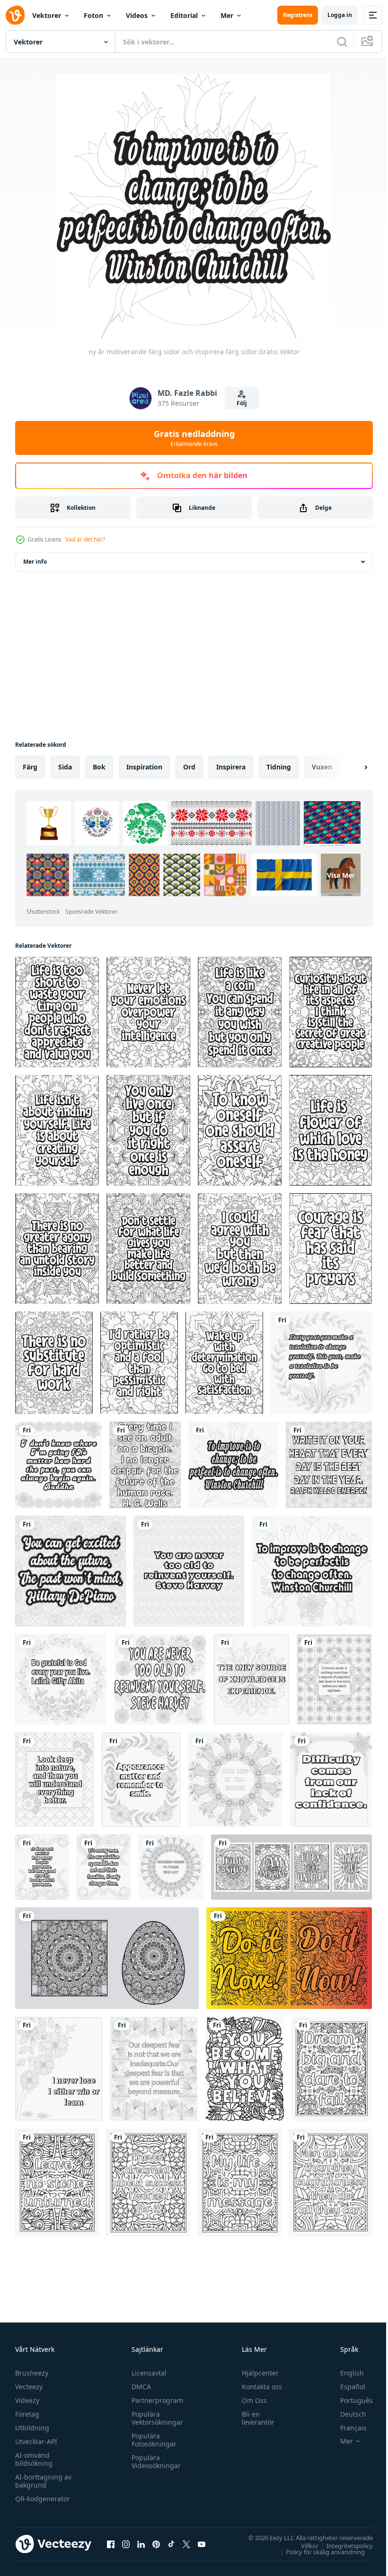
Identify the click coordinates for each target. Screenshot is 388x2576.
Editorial (184, 15)
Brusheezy (32, 2373)
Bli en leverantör (254, 2418)
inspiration (144, 767)
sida (65, 767)
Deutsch (346, 2414)
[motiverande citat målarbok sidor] (332, 2069)
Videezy (27, 2400)
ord (189, 767)
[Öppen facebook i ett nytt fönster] (111, 2544)
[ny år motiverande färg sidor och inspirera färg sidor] (321, 1363)
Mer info (35, 562)
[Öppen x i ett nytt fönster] (186, 2544)
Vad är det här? (85, 539)
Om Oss (250, 2400)
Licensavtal (147, 2373)
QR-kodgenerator (43, 2499)
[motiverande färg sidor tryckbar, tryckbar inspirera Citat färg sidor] (291, 1867)
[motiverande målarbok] (251, 1679)
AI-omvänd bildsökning (34, 2459)
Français (346, 2428)
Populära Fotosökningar (152, 2440)
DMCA (139, 2387)
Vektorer (47, 15)
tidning (279, 767)
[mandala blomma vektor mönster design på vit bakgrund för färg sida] (107, 1958)
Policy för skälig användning (318, 2551)
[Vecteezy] (15, 15)
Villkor (303, 2545)
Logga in (340, 15)
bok (99, 767)
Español (346, 2387)
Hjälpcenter (256, 2373)
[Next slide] (351, 767)
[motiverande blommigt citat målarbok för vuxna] (245, 2069)
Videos (137, 15)
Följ (242, 403)
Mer (227, 15)
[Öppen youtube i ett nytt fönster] (202, 2544)
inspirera (231, 767)
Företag (27, 2414)
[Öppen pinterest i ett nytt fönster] (156, 2544)
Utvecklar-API (36, 2441)
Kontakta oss (258, 2387)
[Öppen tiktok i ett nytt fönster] (171, 2544)
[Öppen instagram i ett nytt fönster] (126, 2544)
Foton (93, 15)
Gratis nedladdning (194, 438)
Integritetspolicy (343, 2545)
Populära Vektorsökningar (155, 2418)
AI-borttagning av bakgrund (43, 2481)
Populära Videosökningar (154, 2462)
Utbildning (32, 2428)
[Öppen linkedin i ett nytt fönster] (141, 2544)
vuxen (322, 767)
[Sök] (342, 42)
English (345, 2373)
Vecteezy (29, 2387)
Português (349, 2400)
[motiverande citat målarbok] (235, 1780)
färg (30, 767)
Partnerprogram (155, 2400)
